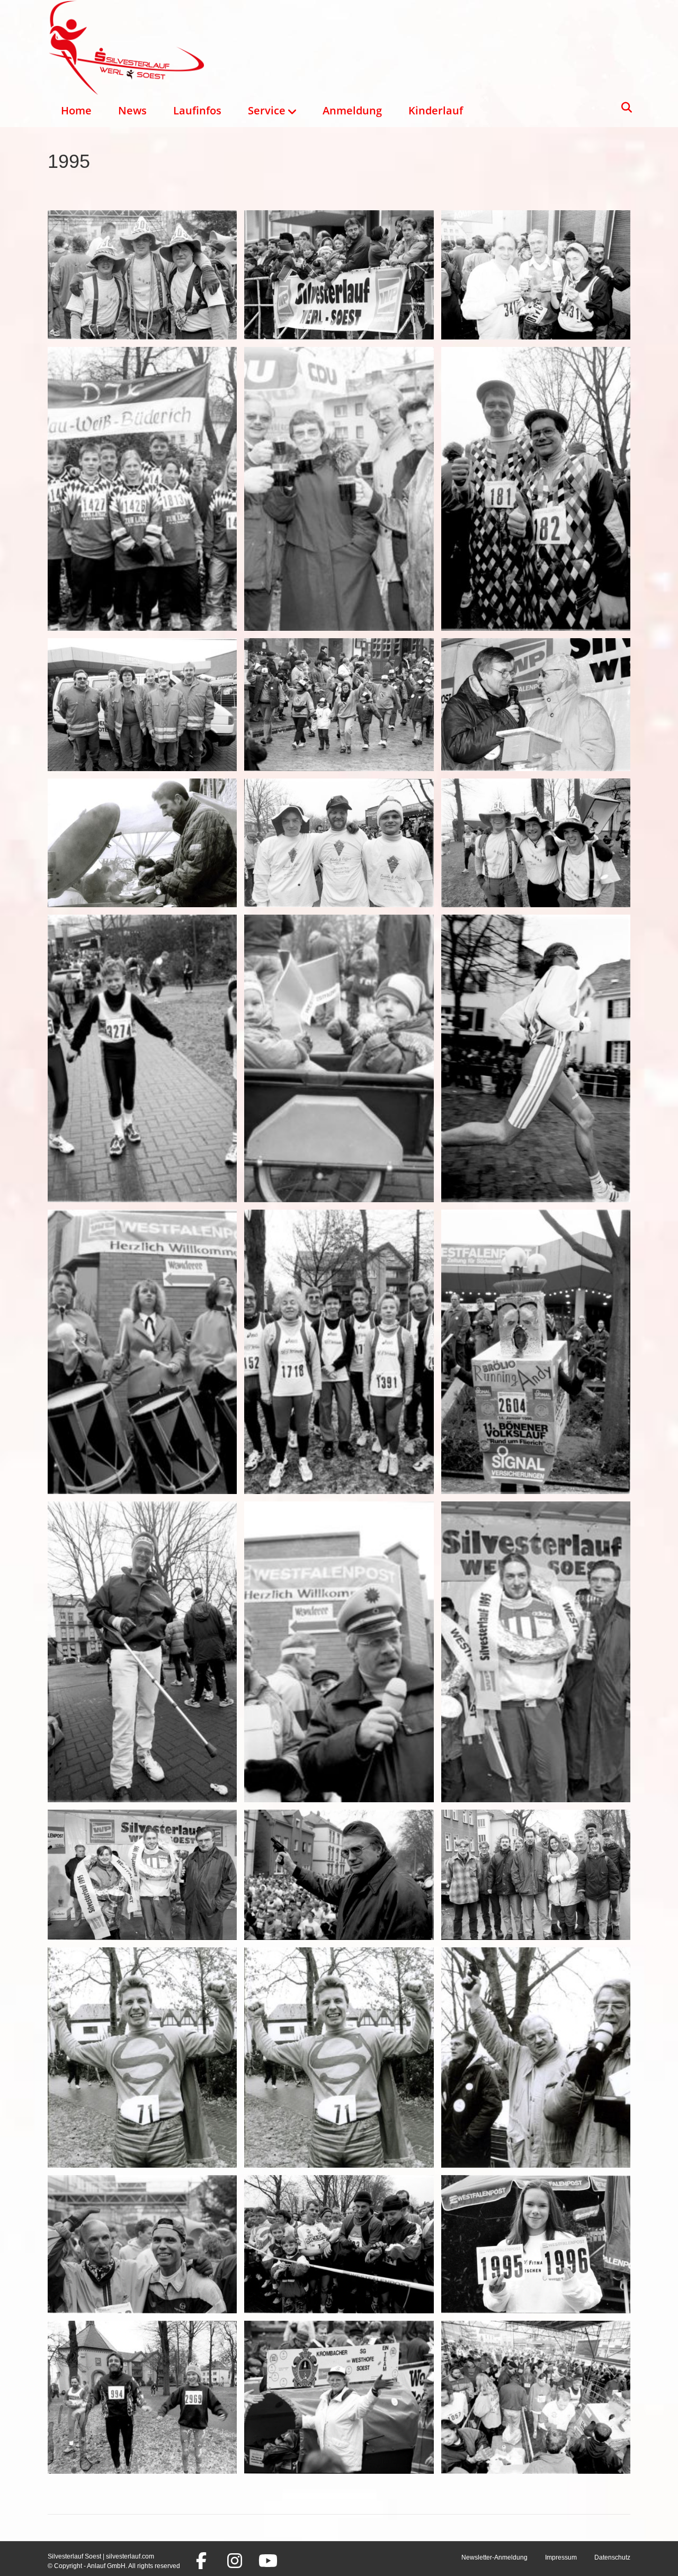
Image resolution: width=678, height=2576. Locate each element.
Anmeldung (352, 110)
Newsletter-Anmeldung (494, 2557)
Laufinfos (197, 110)
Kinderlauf (436, 110)
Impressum (561, 2557)
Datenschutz (612, 2557)
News (132, 110)
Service (267, 110)
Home (76, 110)
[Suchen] (624, 108)
